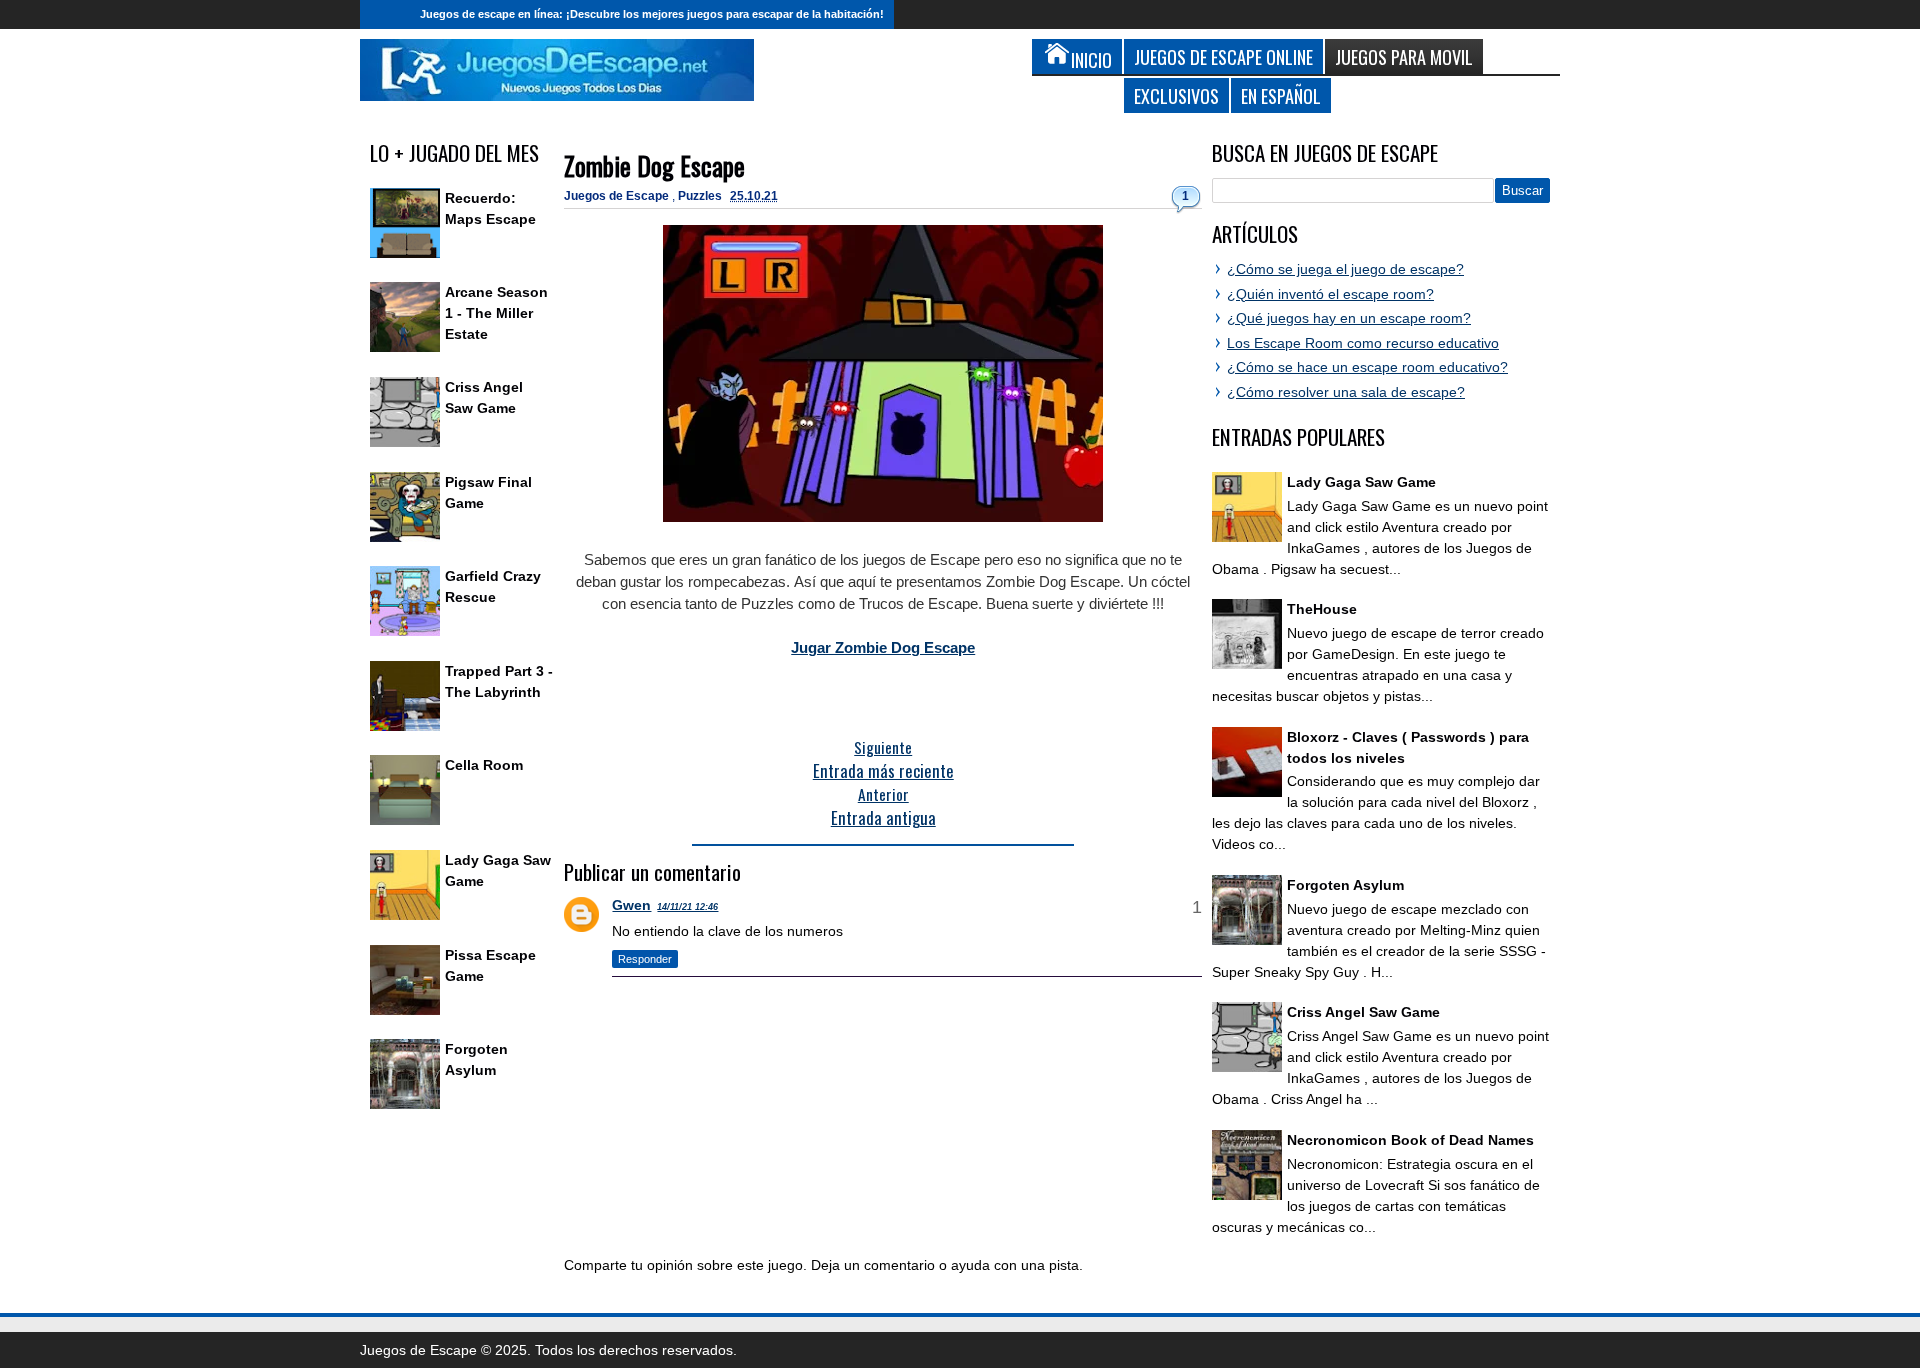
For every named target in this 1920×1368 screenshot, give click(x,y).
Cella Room (484, 765)
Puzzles (701, 196)
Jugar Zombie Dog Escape (883, 647)
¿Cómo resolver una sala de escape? (1346, 392)
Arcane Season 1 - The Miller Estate (496, 313)
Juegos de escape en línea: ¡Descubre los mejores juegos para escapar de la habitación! (652, 14)
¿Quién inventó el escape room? (1330, 294)
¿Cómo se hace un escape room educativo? (1367, 367)
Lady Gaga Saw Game (1361, 482)
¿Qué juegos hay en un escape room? (1349, 318)
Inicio (385, 14)
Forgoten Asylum (1345, 885)
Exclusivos (1176, 95)
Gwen (631, 905)
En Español (1281, 95)
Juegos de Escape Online (1223, 56)
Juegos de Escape (618, 196)
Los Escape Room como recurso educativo (1363, 343)
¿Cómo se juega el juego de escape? (1345, 269)
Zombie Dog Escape (654, 165)
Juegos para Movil (1404, 56)
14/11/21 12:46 (687, 907)
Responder (645, 959)
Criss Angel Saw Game (1363, 1012)
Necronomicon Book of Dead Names (1410, 1140)
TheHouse (1322, 609)
